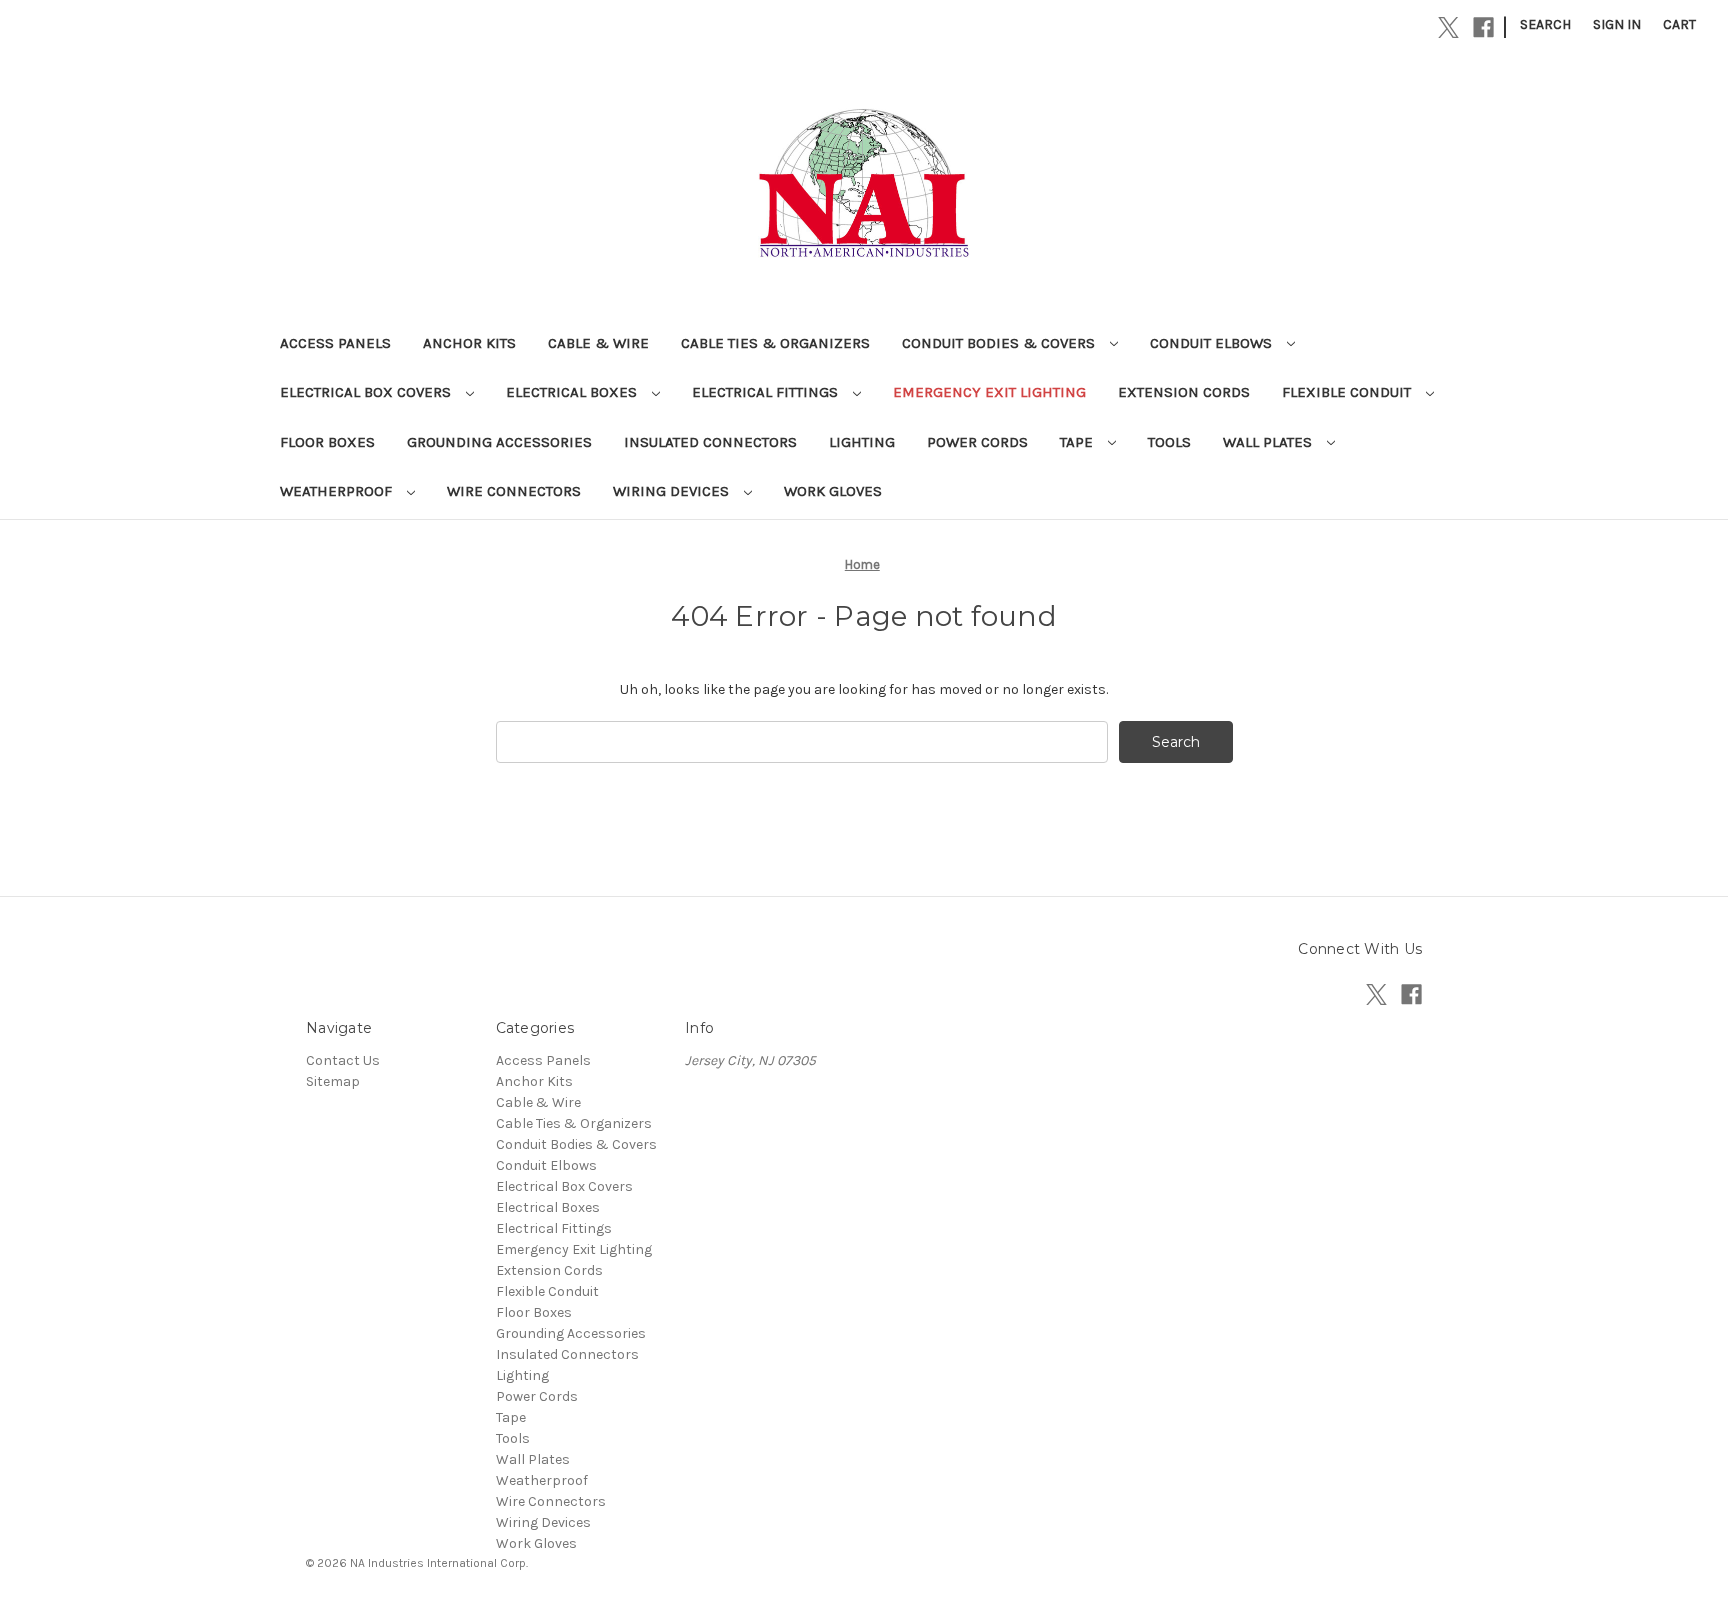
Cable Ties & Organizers (775, 343)
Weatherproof (338, 491)
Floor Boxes (327, 442)
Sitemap (333, 1081)
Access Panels (335, 343)
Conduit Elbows (1213, 343)
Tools (1169, 442)
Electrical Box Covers (367, 392)
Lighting (862, 442)
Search (1545, 24)
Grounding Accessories (499, 442)
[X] (1448, 27)
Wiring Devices (673, 491)
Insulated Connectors (710, 442)
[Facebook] (1483, 27)
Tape (1078, 442)
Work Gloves (833, 491)
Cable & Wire (598, 343)
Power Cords (977, 442)
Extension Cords (1184, 392)
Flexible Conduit (1348, 392)
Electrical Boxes (573, 392)
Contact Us (343, 1060)
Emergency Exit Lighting (989, 392)
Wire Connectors (514, 491)
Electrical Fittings (767, 392)
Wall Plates (1269, 442)
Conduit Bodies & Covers (1000, 343)
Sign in (1617, 24)
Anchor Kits (469, 343)
